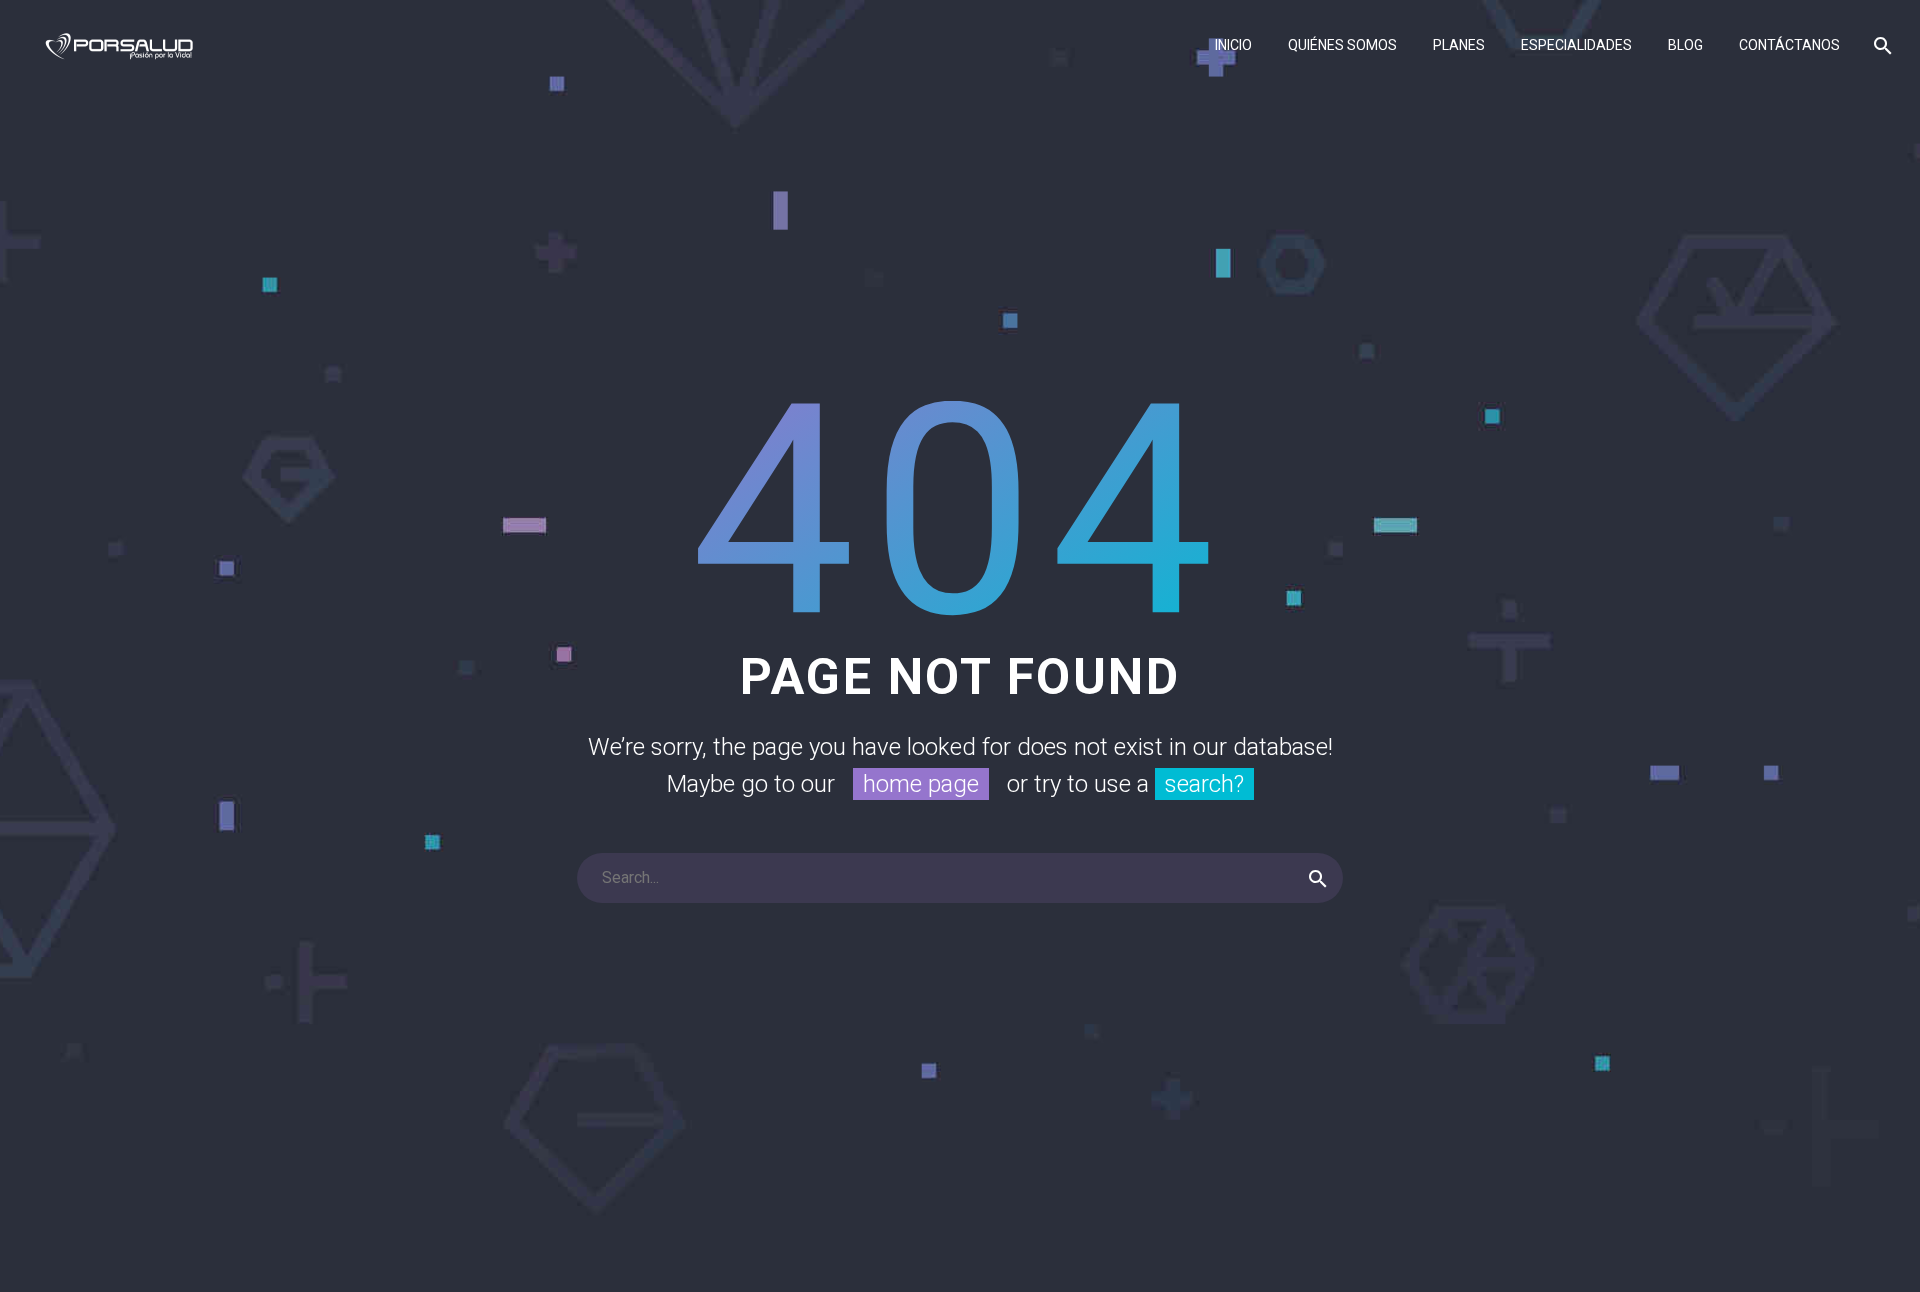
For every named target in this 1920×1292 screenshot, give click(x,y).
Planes (1459, 45)
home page (921, 784)
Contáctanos (1789, 45)
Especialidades (1576, 45)
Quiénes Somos (1342, 45)
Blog (1685, 45)
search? (1204, 784)
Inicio (1233, 45)
